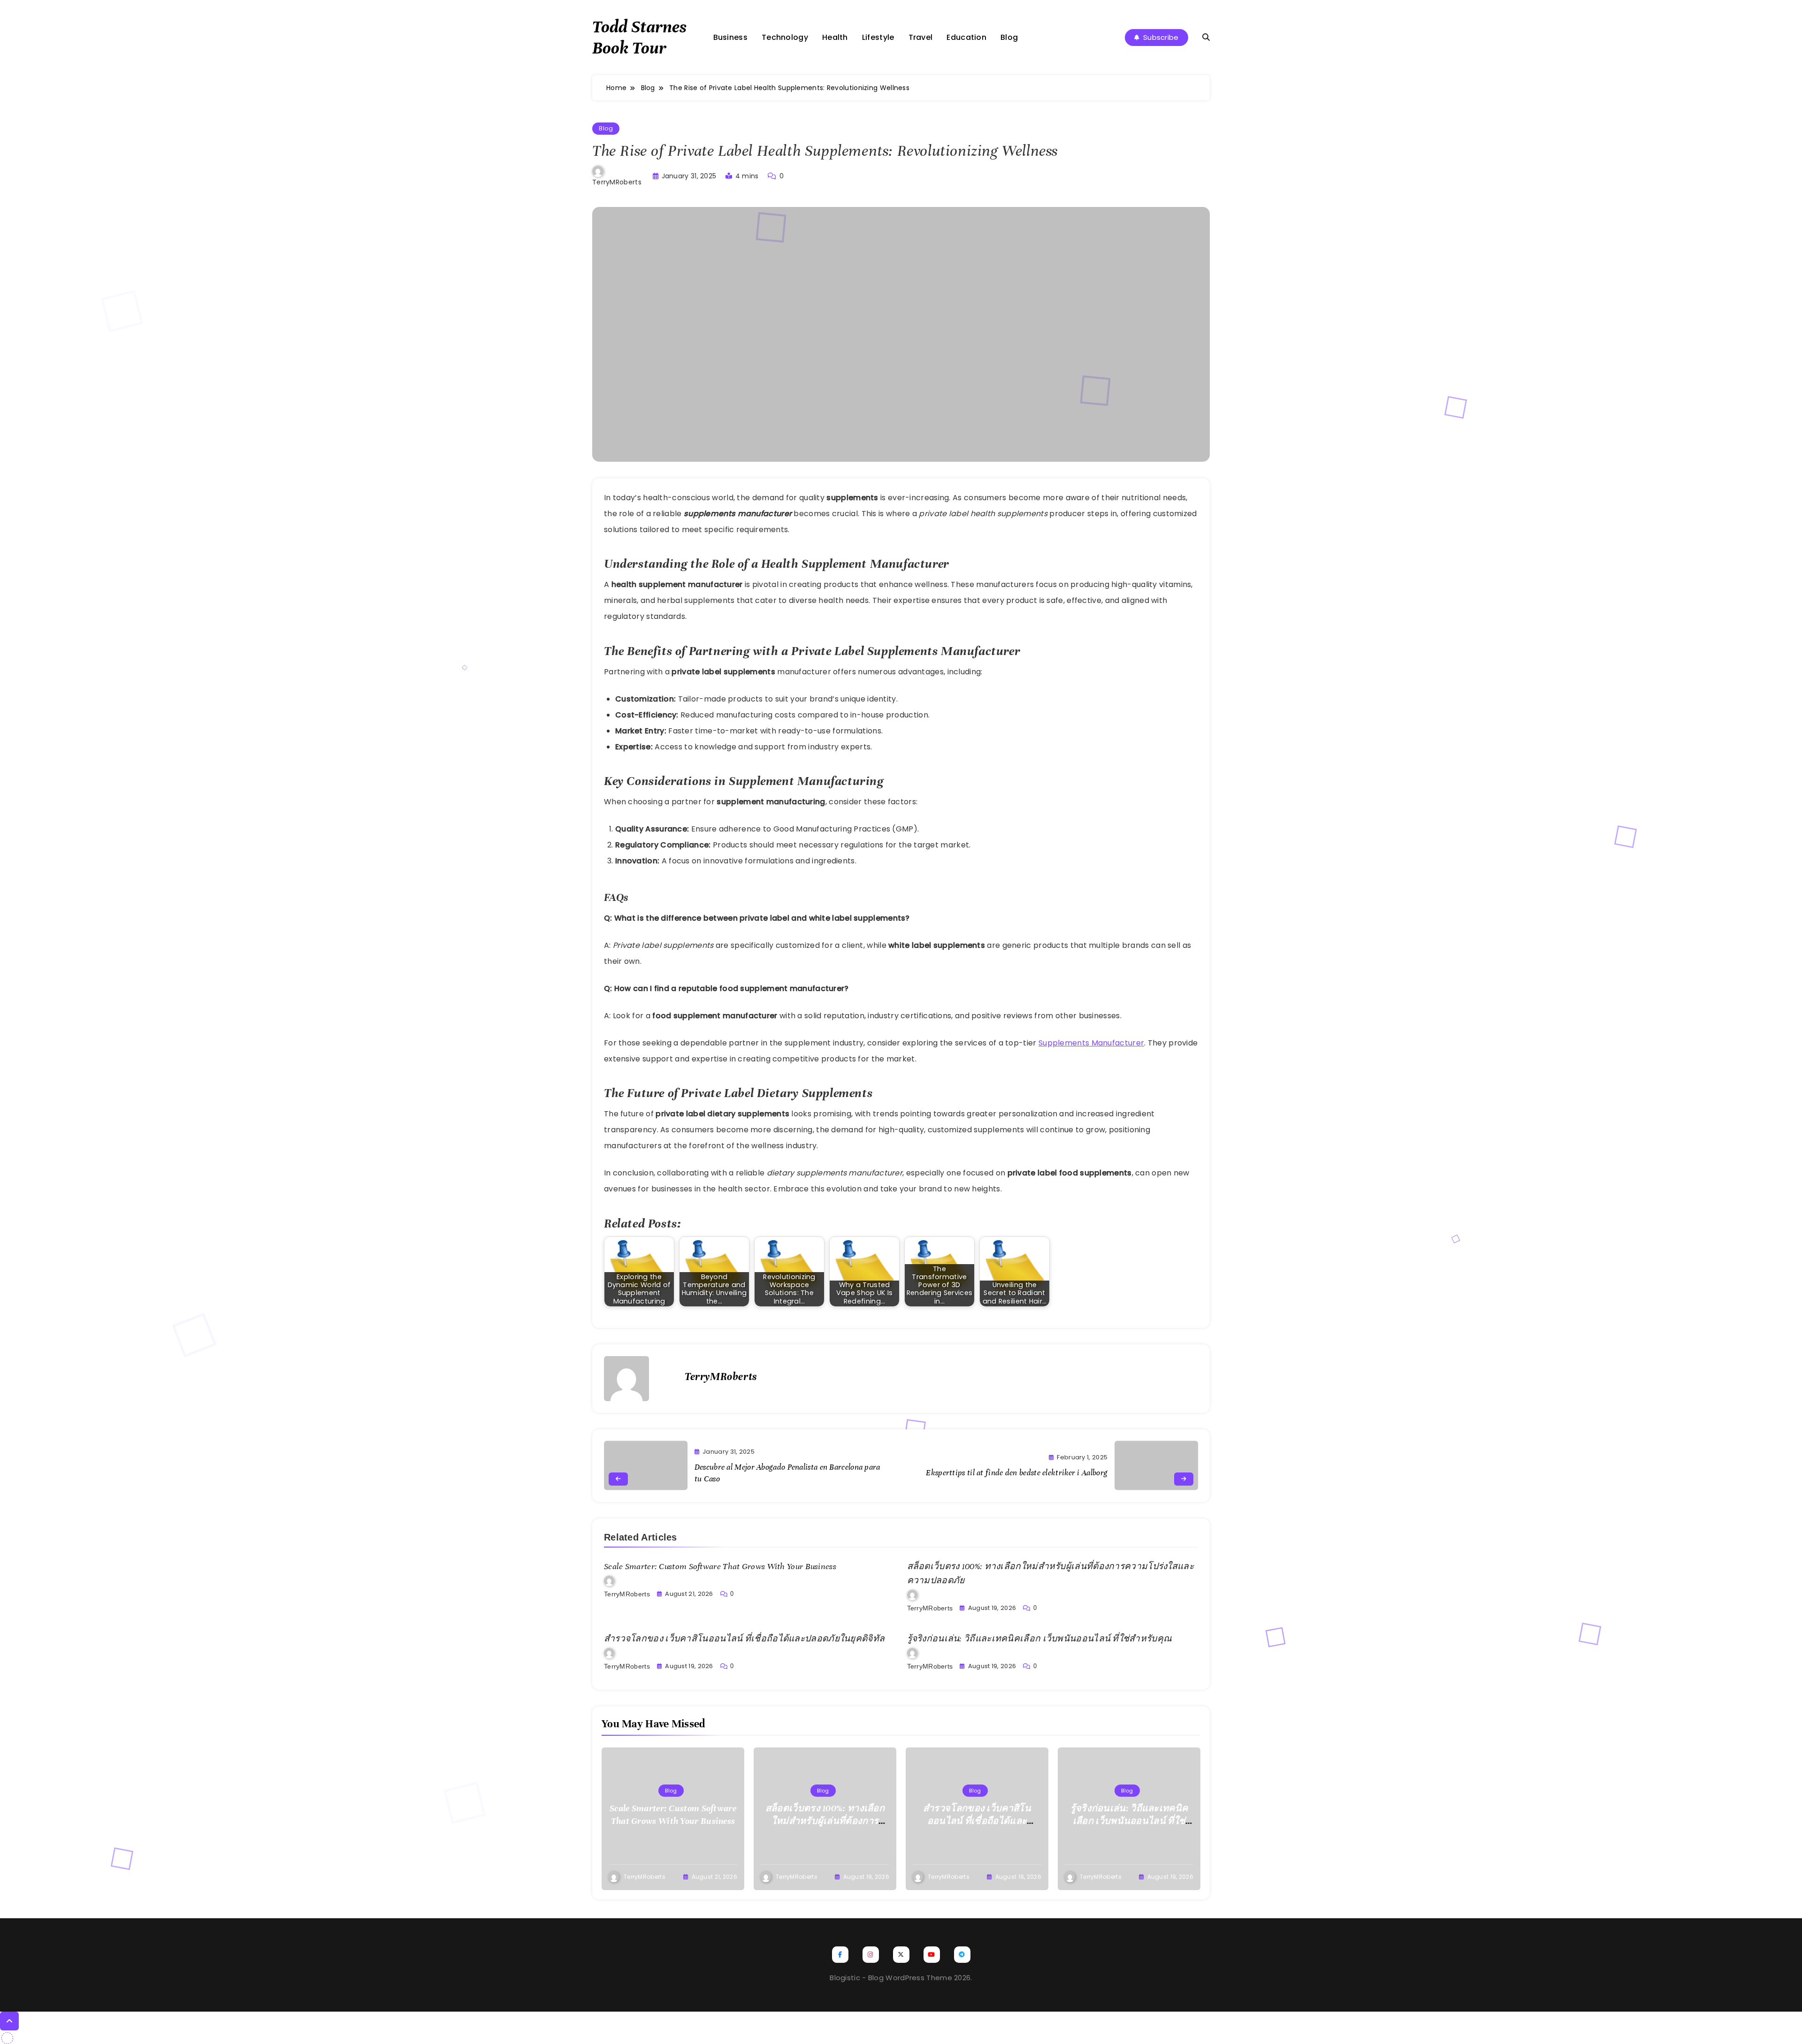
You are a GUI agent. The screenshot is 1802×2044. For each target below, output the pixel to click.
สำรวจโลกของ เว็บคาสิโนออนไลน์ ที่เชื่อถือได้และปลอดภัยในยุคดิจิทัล (744, 1639)
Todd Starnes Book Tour (639, 37)
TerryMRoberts (617, 182)
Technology (785, 37)
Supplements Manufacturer (1091, 1043)
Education (966, 37)
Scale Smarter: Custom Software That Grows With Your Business (720, 1566)
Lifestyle (878, 37)
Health (835, 37)
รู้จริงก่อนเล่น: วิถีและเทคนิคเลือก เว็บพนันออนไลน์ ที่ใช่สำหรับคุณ (1040, 1639)
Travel (921, 37)
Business (730, 37)
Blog (1009, 37)
